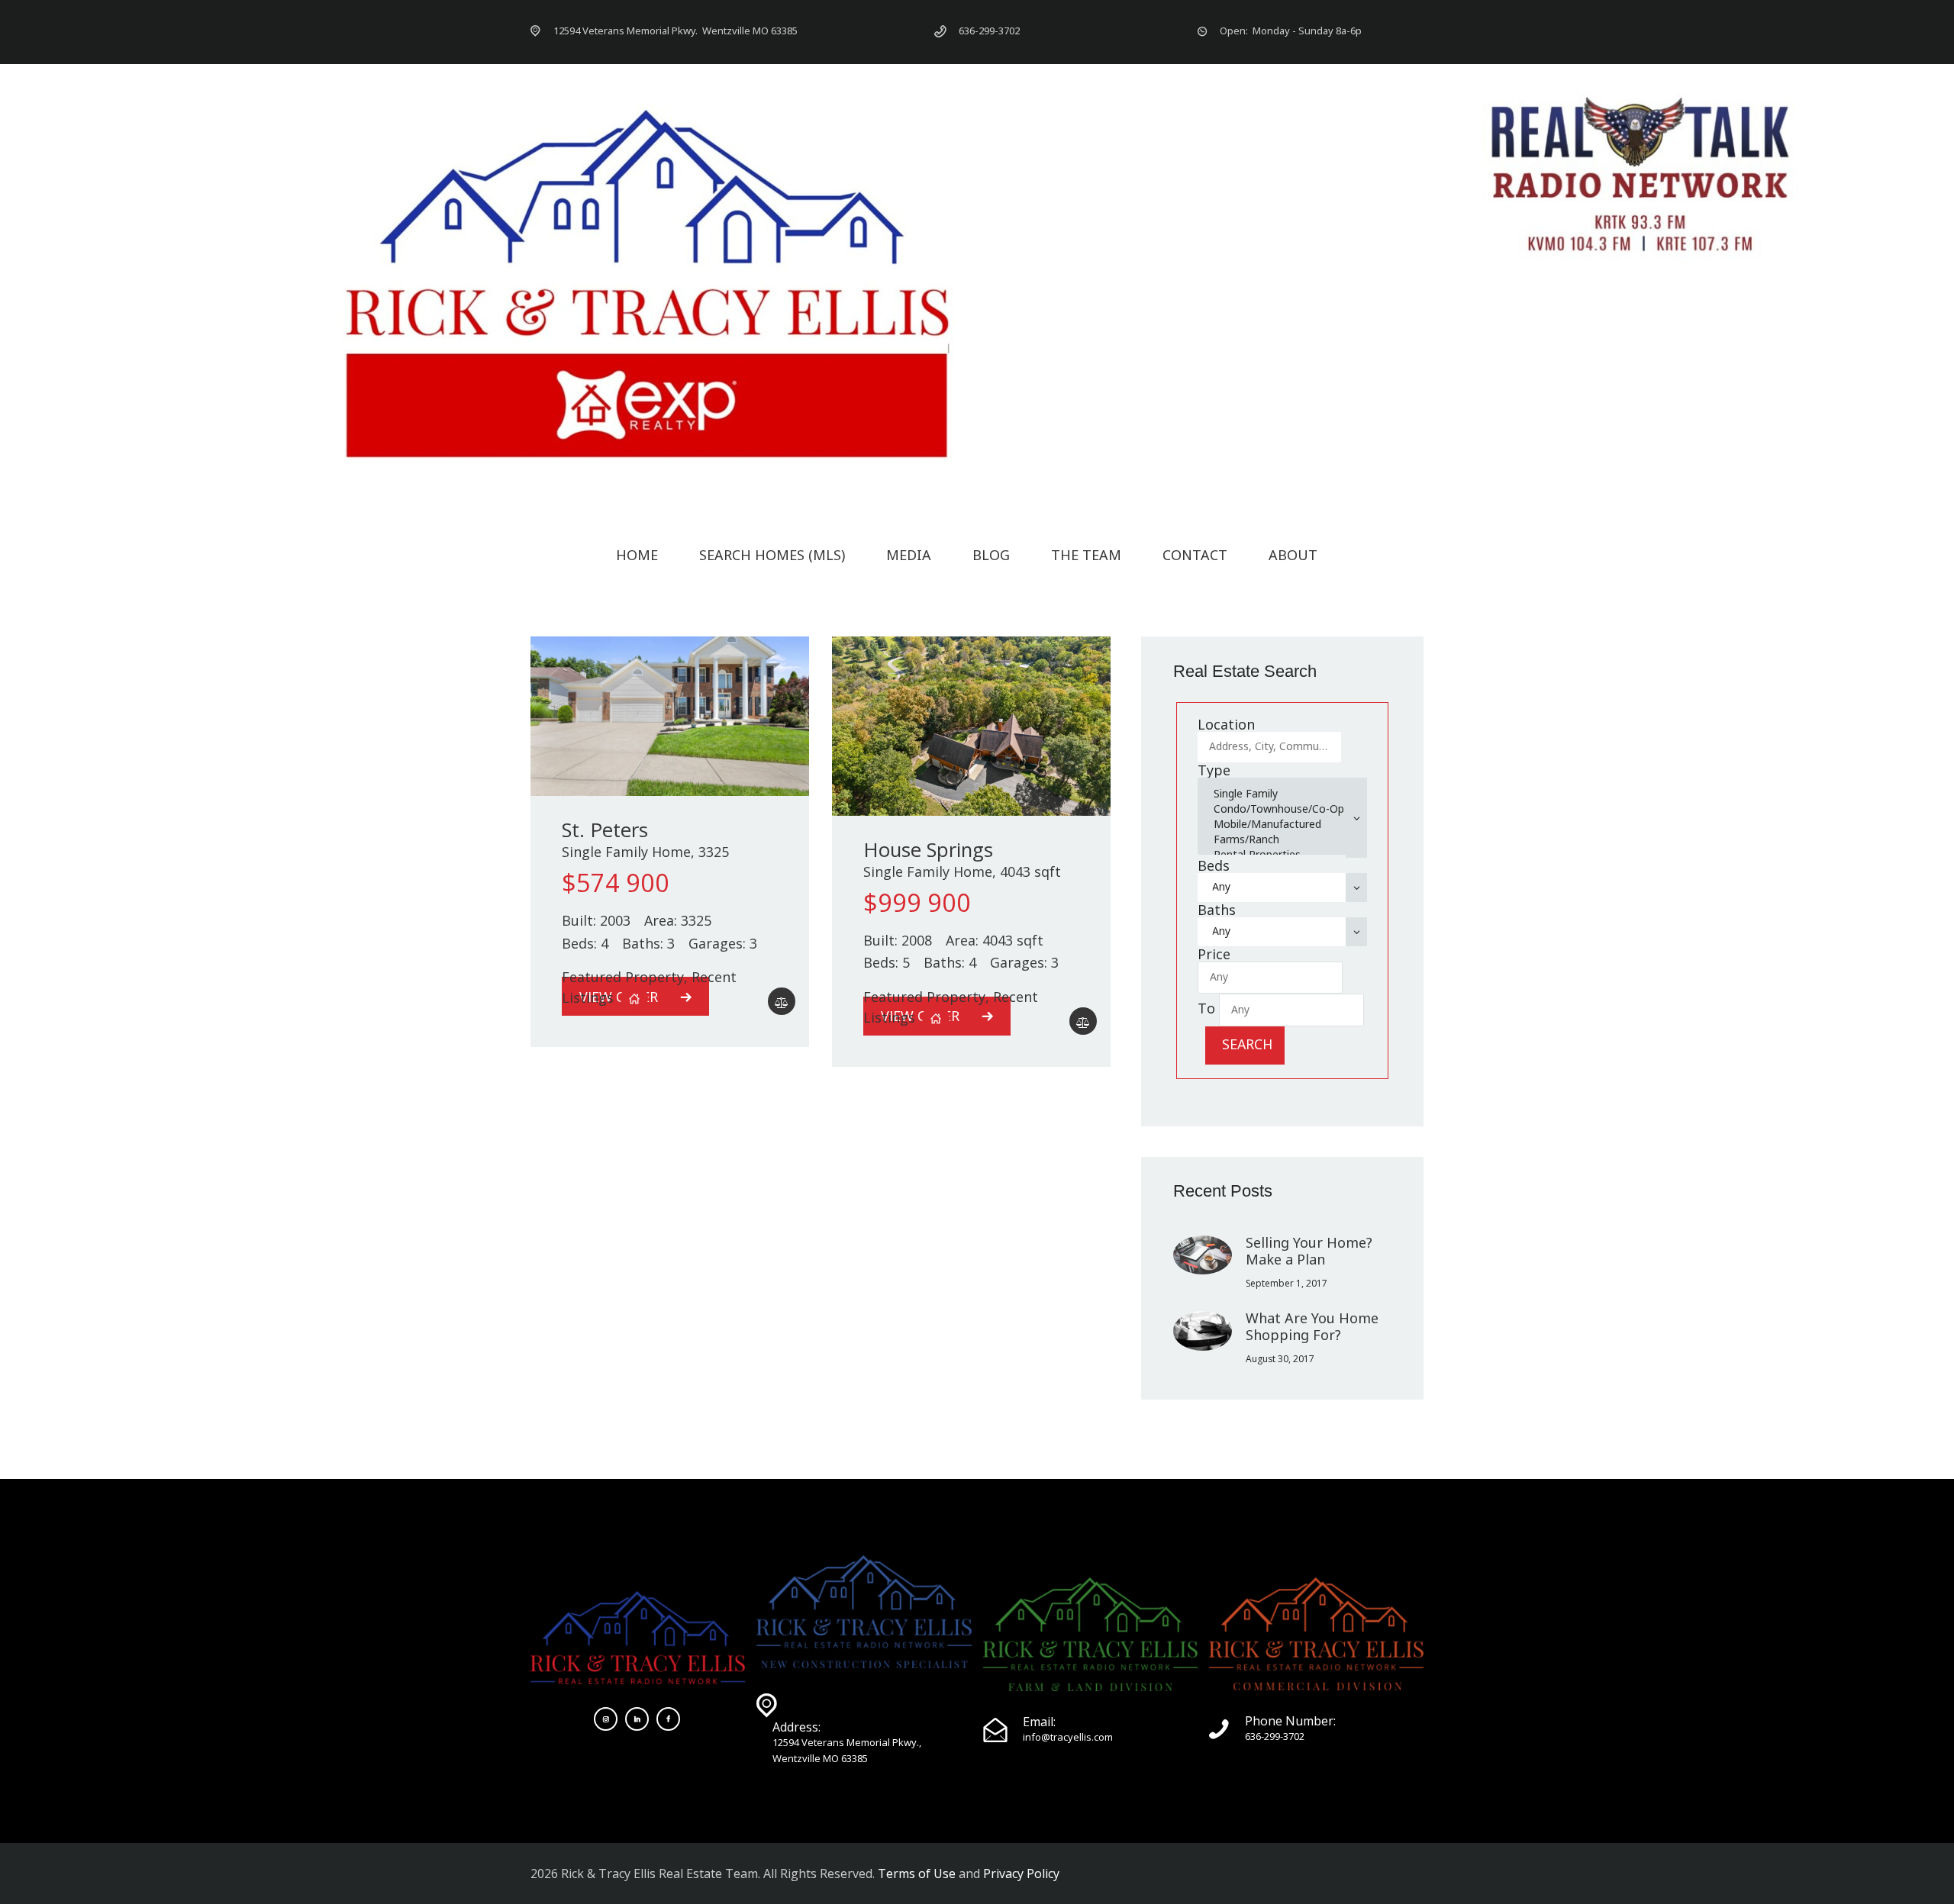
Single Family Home (626, 852)
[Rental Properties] (1278, 855)
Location (1226, 724)
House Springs (928, 850)
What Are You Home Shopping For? (1312, 1326)
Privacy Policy (1021, 1873)
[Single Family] (1278, 794)
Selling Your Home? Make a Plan (1309, 1251)
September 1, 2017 (1287, 1283)
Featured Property (623, 977)
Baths (1217, 910)
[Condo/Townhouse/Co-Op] (1278, 809)
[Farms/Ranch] (1278, 839)
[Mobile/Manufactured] (1278, 824)
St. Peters (605, 830)
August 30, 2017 (1280, 1359)
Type (1214, 770)
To (1206, 1008)
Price (1214, 954)
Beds (1214, 865)
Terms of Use (917, 1873)
